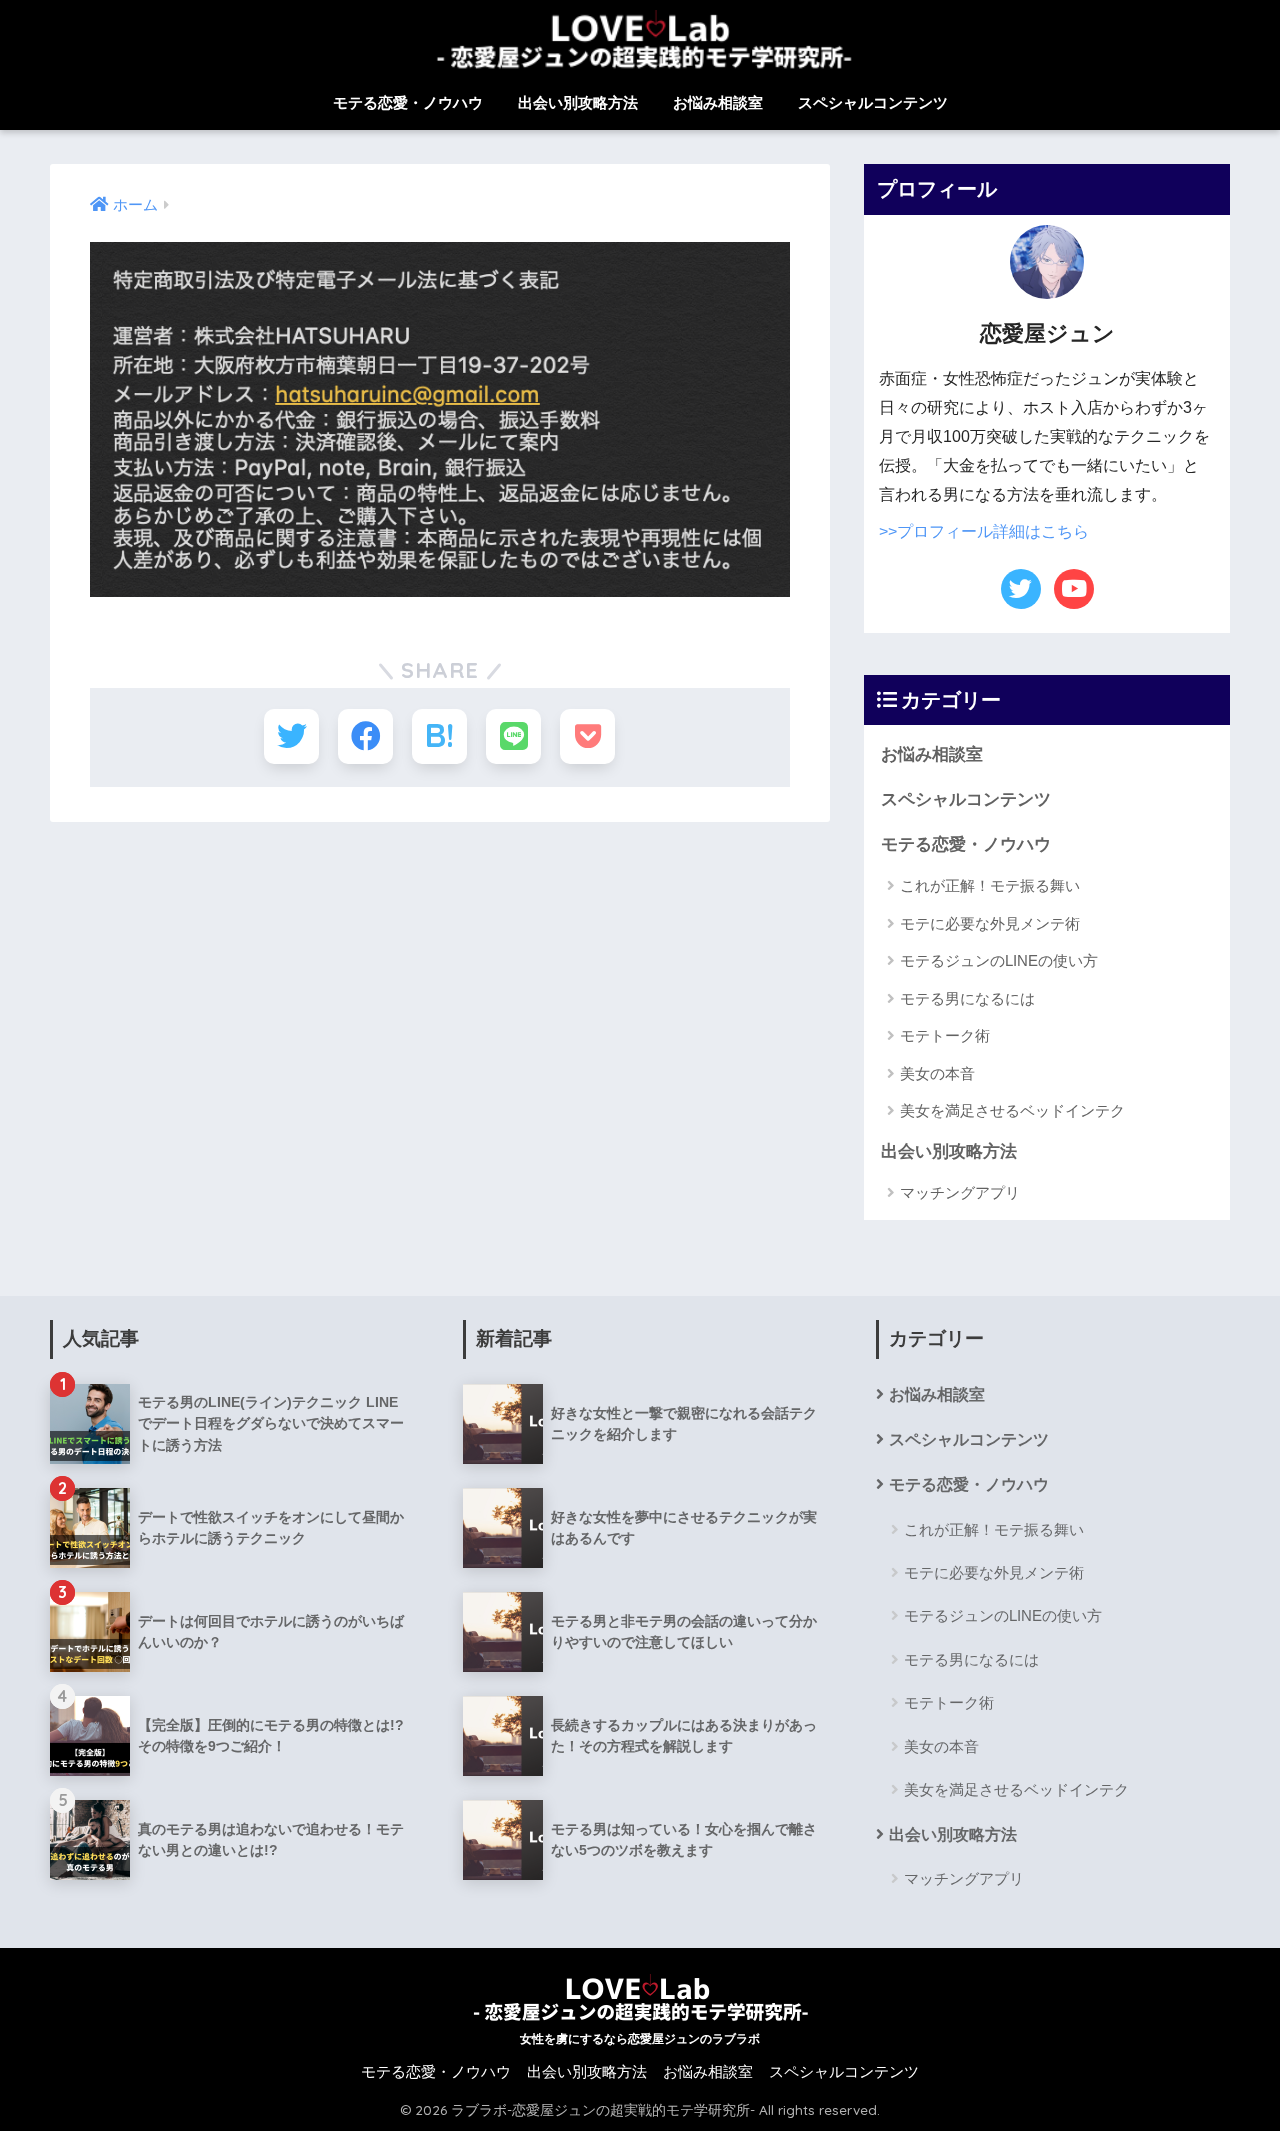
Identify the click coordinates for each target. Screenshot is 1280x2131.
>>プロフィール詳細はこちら (984, 531)
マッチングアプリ (960, 1192)
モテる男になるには (967, 998)
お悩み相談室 (718, 102)
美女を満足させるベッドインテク (1012, 1110)
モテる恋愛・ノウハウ (408, 102)
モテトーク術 (945, 1035)
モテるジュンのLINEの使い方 (999, 960)
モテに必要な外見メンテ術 (990, 923)
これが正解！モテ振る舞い (990, 885)
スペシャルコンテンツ (873, 102)
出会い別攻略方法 (578, 102)
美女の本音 (937, 1073)
